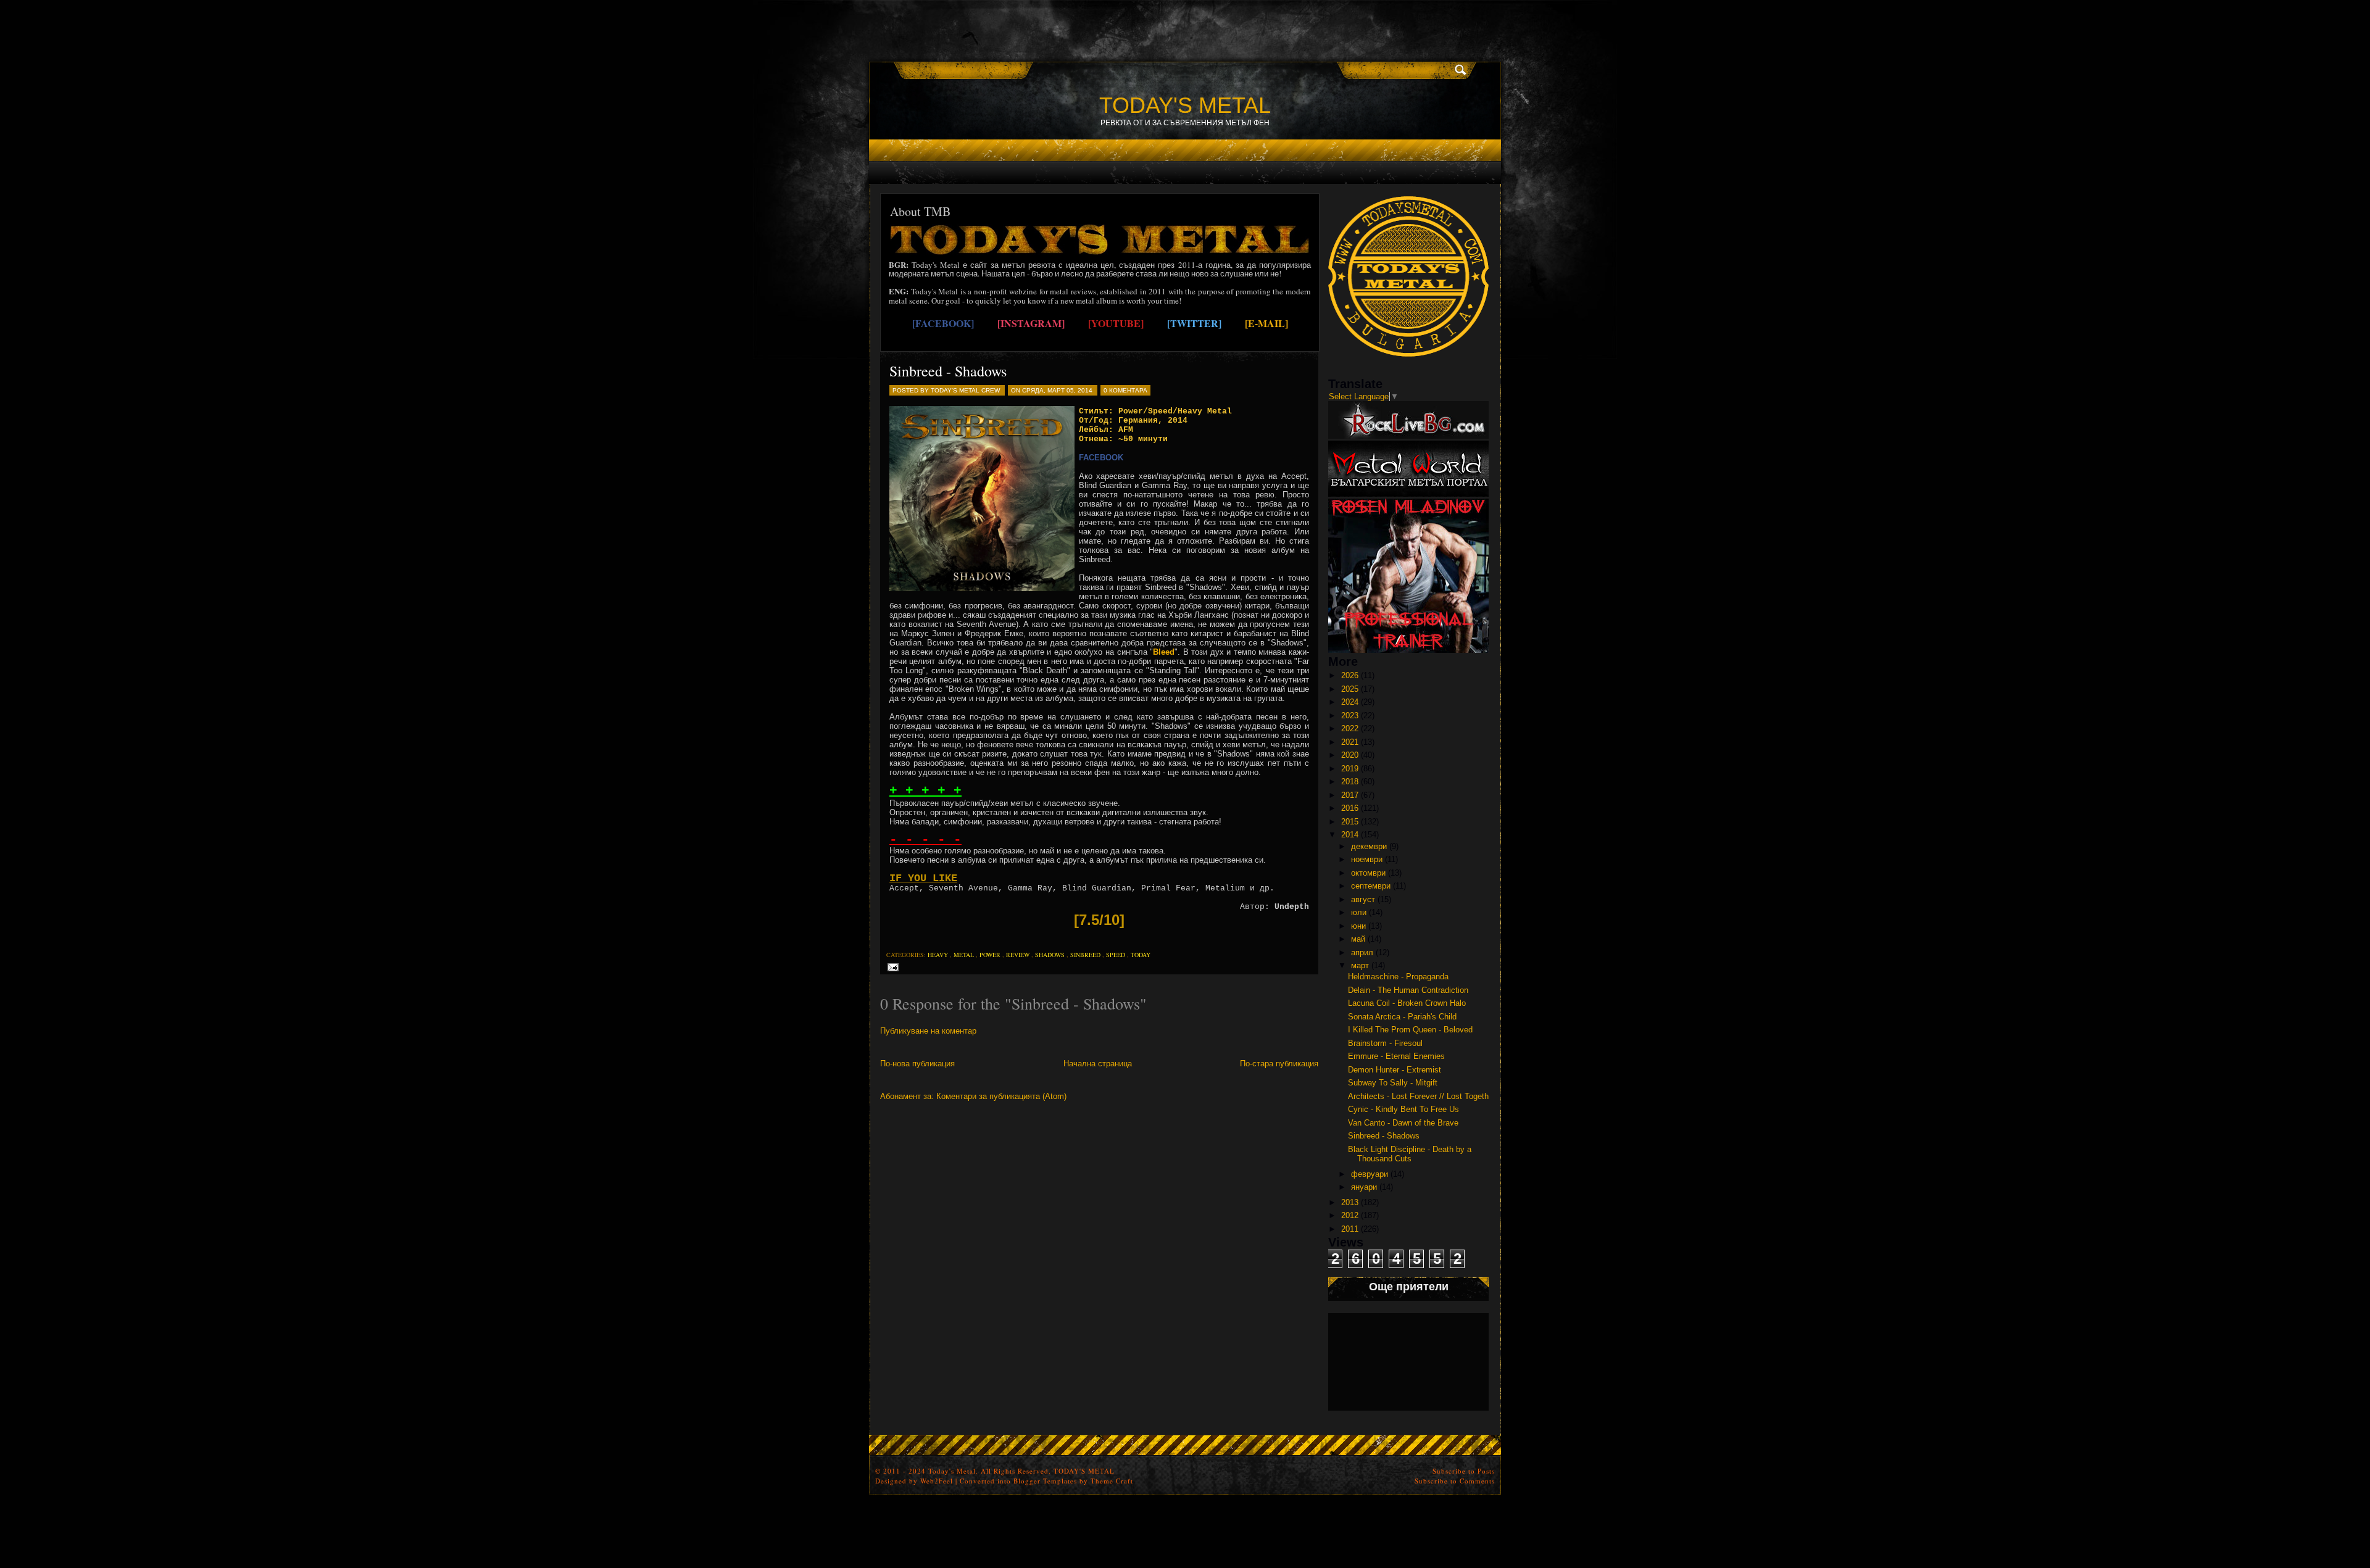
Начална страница (1098, 1064)
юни (1358, 926)
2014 (1350, 835)
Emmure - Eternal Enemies (1396, 1056)
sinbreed (1085, 955)
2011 (1350, 1229)
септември (1371, 886)
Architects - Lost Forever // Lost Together (1422, 1096)
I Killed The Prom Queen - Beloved (1410, 1030)
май (1358, 939)
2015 (1350, 822)
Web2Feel (937, 1481)
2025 (1350, 689)
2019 (1350, 769)
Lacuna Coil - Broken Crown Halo (1407, 1003)
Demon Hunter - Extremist (1395, 1070)
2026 (1350, 675)
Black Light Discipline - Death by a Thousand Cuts (1410, 1154)
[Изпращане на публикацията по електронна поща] (891, 967)
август (1363, 899)
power (990, 955)
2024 (1350, 702)
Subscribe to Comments (1455, 1481)
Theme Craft (1112, 1481)
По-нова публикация (917, 1064)
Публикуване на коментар (928, 1031)
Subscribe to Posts (1464, 1471)
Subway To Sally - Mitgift (1393, 1083)
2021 (1350, 742)
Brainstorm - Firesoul (1385, 1043)
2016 (1350, 808)
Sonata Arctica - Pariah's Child (1402, 1017)
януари (1364, 1187)
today (1141, 955)
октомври (1368, 873)
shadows (1050, 955)
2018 (1350, 782)
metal (964, 955)
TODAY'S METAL (1185, 105)
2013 (1350, 1202)
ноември (1367, 859)
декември (1369, 846)
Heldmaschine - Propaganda (1398, 977)
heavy (938, 955)
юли (1359, 912)
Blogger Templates (1045, 1481)
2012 (1350, 1215)
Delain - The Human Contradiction (1408, 990)
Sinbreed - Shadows (948, 371)
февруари (1370, 1174)
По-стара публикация (1279, 1064)
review (1018, 955)
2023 (1350, 716)
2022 (1350, 728)
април (1362, 952)
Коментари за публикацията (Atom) (1001, 1096)
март (1360, 965)
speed (1116, 955)
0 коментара (1125, 390)
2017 (1350, 795)
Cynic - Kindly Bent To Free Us (1403, 1109)
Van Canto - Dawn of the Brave (1403, 1123)
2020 (1350, 755)
